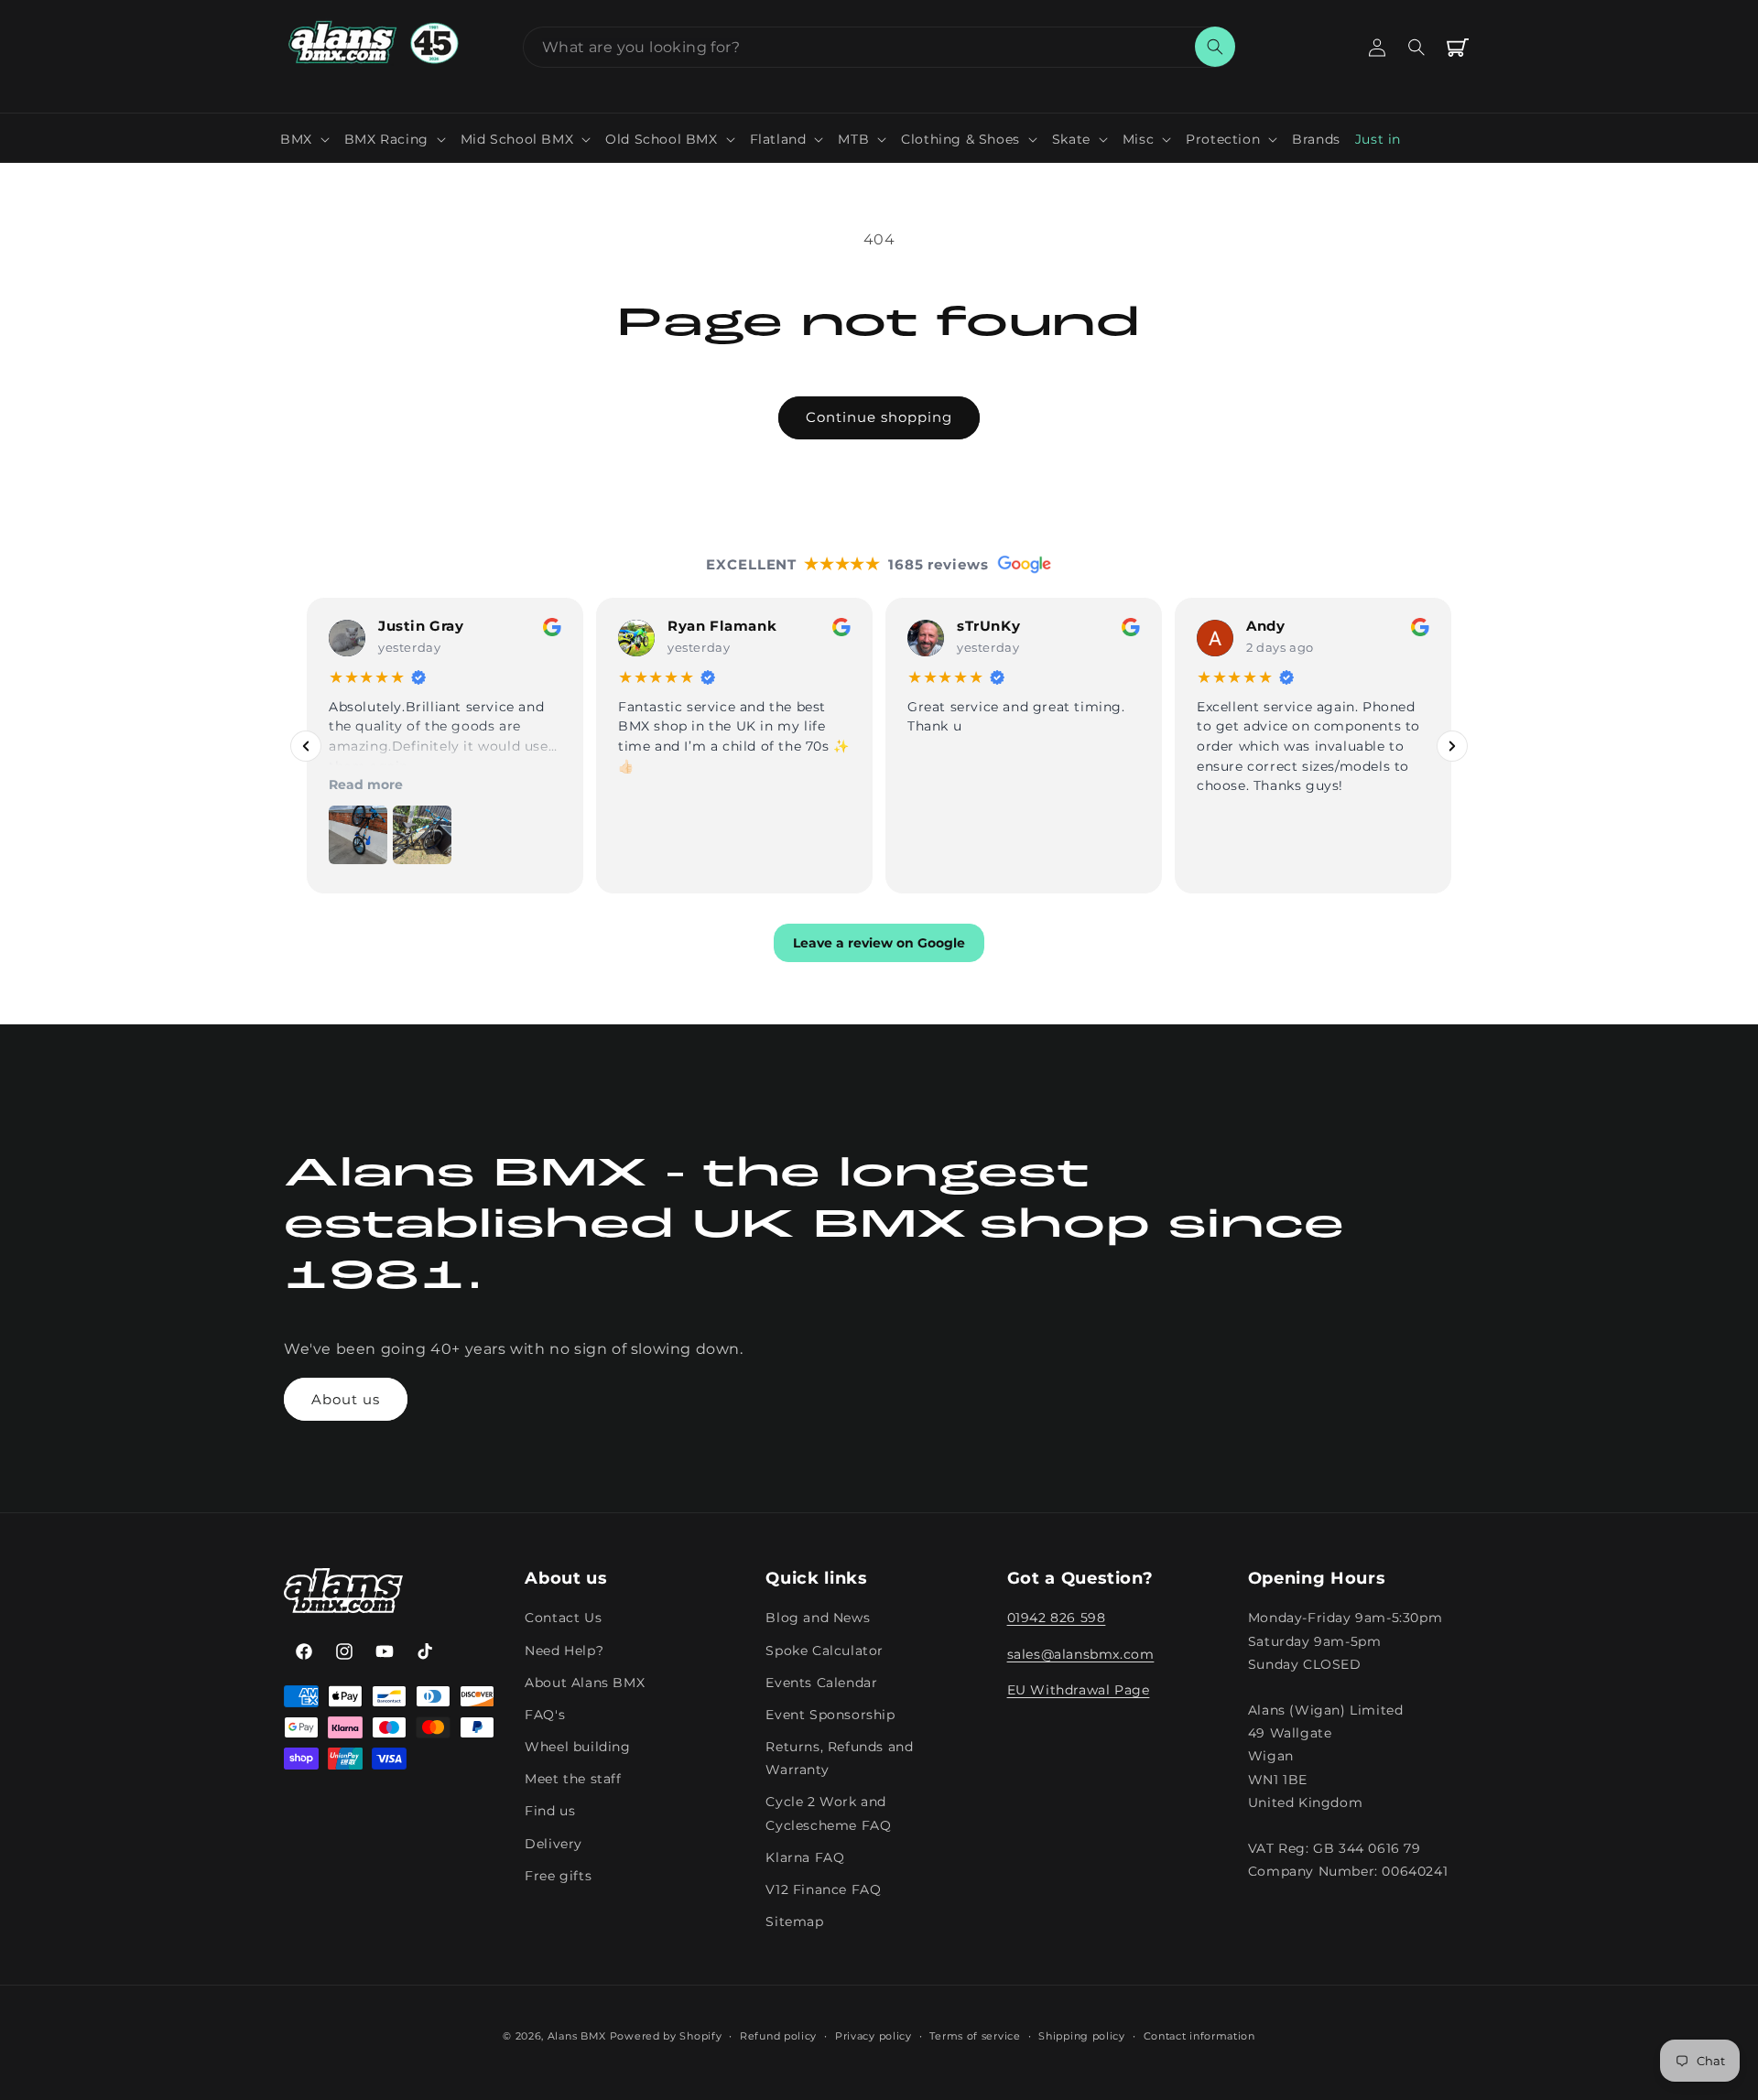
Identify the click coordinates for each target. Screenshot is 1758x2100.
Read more (366, 785)
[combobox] (879, 47)
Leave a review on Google (879, 943)
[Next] (1452, 745)
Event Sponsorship (830, 1715)
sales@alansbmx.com (1081, 1654)
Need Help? (564, 1651)
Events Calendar (821, 1683)
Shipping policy (1082, 2035)
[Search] (1215, 47)
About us (346, 1399)
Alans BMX (577, 2036)
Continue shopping (879, 417)
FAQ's (545, 1715)
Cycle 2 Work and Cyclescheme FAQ (828, 1814)
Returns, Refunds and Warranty (839, 1758)
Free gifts (558, 1876)
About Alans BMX (585, 1683)
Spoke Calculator (825, 1651)
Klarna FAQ (805, 1857)
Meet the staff (573, 1779)
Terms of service (975, 2035)
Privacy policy (874, 2035)
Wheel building (577, 1747)
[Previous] (306, 745)
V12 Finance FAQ (823, 1889)
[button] (305, 139)
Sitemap (794, 1921)
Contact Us (563, 1618)
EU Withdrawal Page (1079, 1690)
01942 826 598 (1057, 1618)
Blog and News (818, 1618)
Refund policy (778, 2035)
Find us (550, 1812)
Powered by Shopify (666, 2036)
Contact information (1199, 2035)
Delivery (553, 1844)
